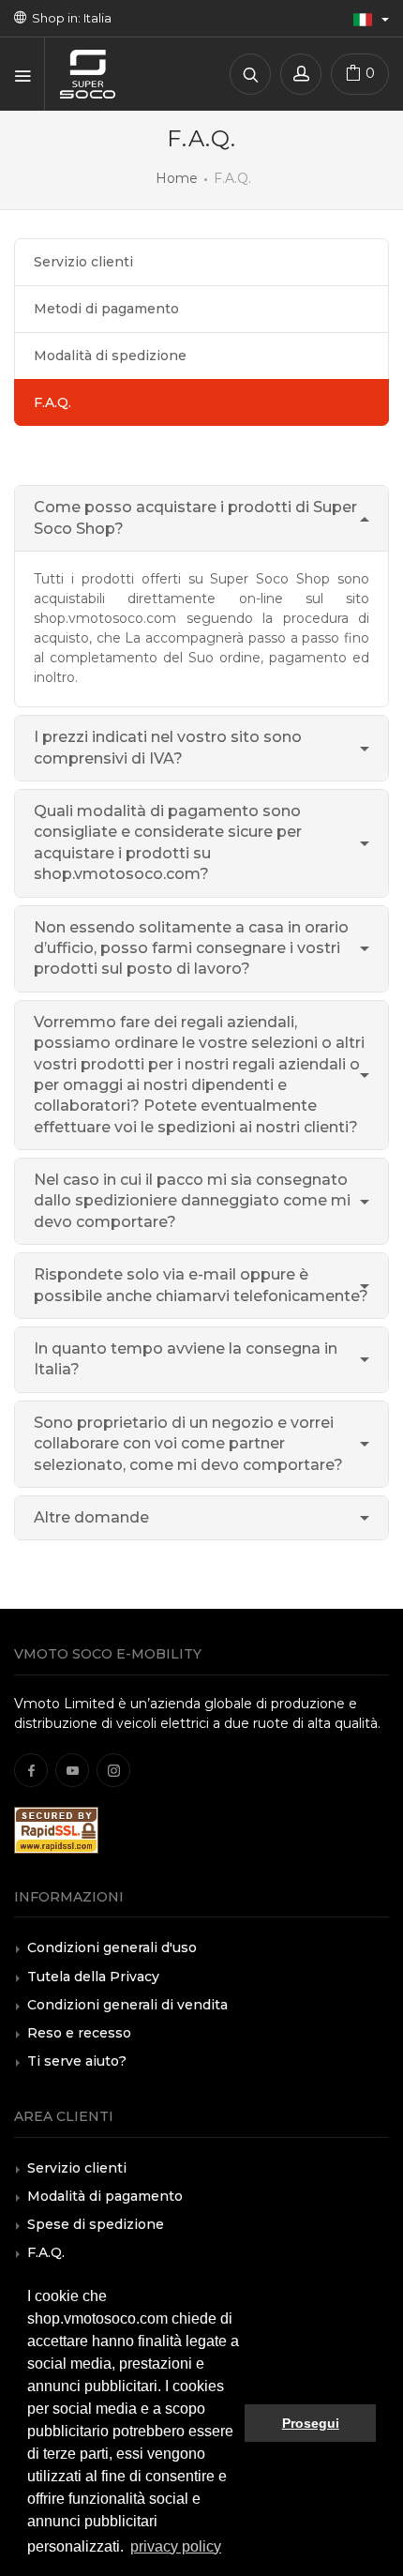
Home (177, 178)
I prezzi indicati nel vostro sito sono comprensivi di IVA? (168, 747)
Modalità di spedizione (110, 356)
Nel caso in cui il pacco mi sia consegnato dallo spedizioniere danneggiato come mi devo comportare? (192, 1201)
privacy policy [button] (176, 2546)
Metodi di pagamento (106, 309)
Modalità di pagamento (105, 2196)
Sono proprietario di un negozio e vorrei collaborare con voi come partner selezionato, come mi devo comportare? (188, 1444)
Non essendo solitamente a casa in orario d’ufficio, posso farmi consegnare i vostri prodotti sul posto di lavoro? (191, 948)
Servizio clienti (83, 262)
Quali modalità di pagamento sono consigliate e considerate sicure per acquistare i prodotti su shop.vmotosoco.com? (168, 842)
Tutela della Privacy (93, 1977)
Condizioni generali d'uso (112, 1947)
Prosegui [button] (311, 2423)
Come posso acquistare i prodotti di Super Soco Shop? (195, 517)
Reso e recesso (79, 2033)
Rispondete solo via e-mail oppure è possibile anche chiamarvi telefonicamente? (201, 1285)
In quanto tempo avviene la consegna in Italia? (186, 1359)
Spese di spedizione (96, 2224)
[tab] (201, 519)
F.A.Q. (46, 2252)
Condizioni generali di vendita (127, 2005)
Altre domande (91, 1517)
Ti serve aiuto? (77, 2061)
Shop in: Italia (69, 18)
